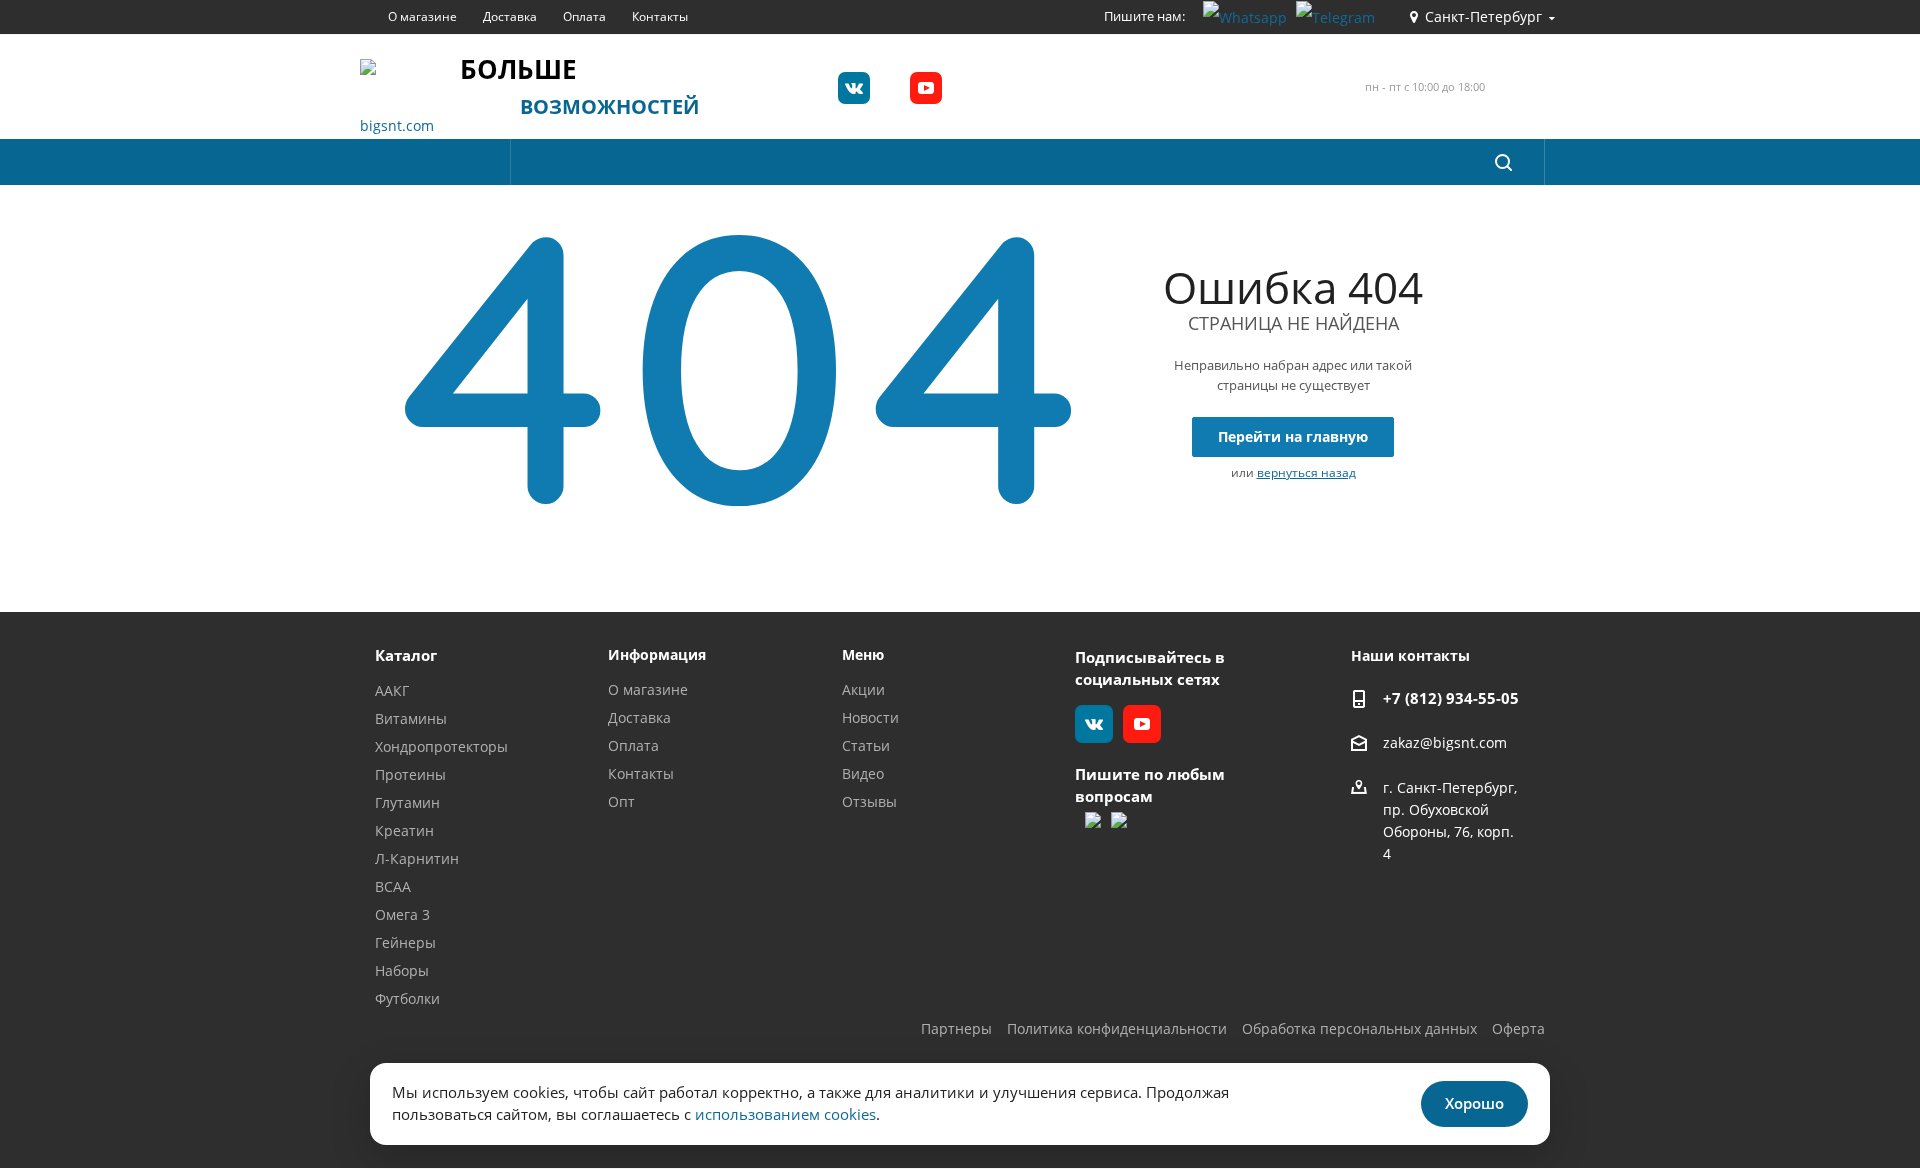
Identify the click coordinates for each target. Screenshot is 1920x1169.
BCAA (393, 886)
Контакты (641, 773)
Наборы (402, 970)
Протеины (410, 774)
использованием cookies (785, 1114)
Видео (863, 773)
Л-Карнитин (417, 858)
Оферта (1518, 1028)
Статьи (866, 745)
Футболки (407, 998)
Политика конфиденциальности (1117, 1028)
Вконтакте (854, 88)
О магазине (648, 689)
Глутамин (407, 802)
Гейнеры (405, 942)
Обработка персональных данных (1359, 1028)
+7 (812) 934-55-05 (1451, 698)
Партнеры (956, 1028)
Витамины (411, 718)
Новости (870, 717)
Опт (621, 801)
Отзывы (869, 801)
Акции (863, 689)
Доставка (639, 717)
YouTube (926, 88)
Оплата (633, 745)
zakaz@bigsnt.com (1445, 743)
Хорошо (1474, 1103)
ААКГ (392, 690)
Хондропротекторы (441, 746)
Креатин (404, 830)
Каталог (406, 655)
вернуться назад (1306, 472)
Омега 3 (402, 914)
